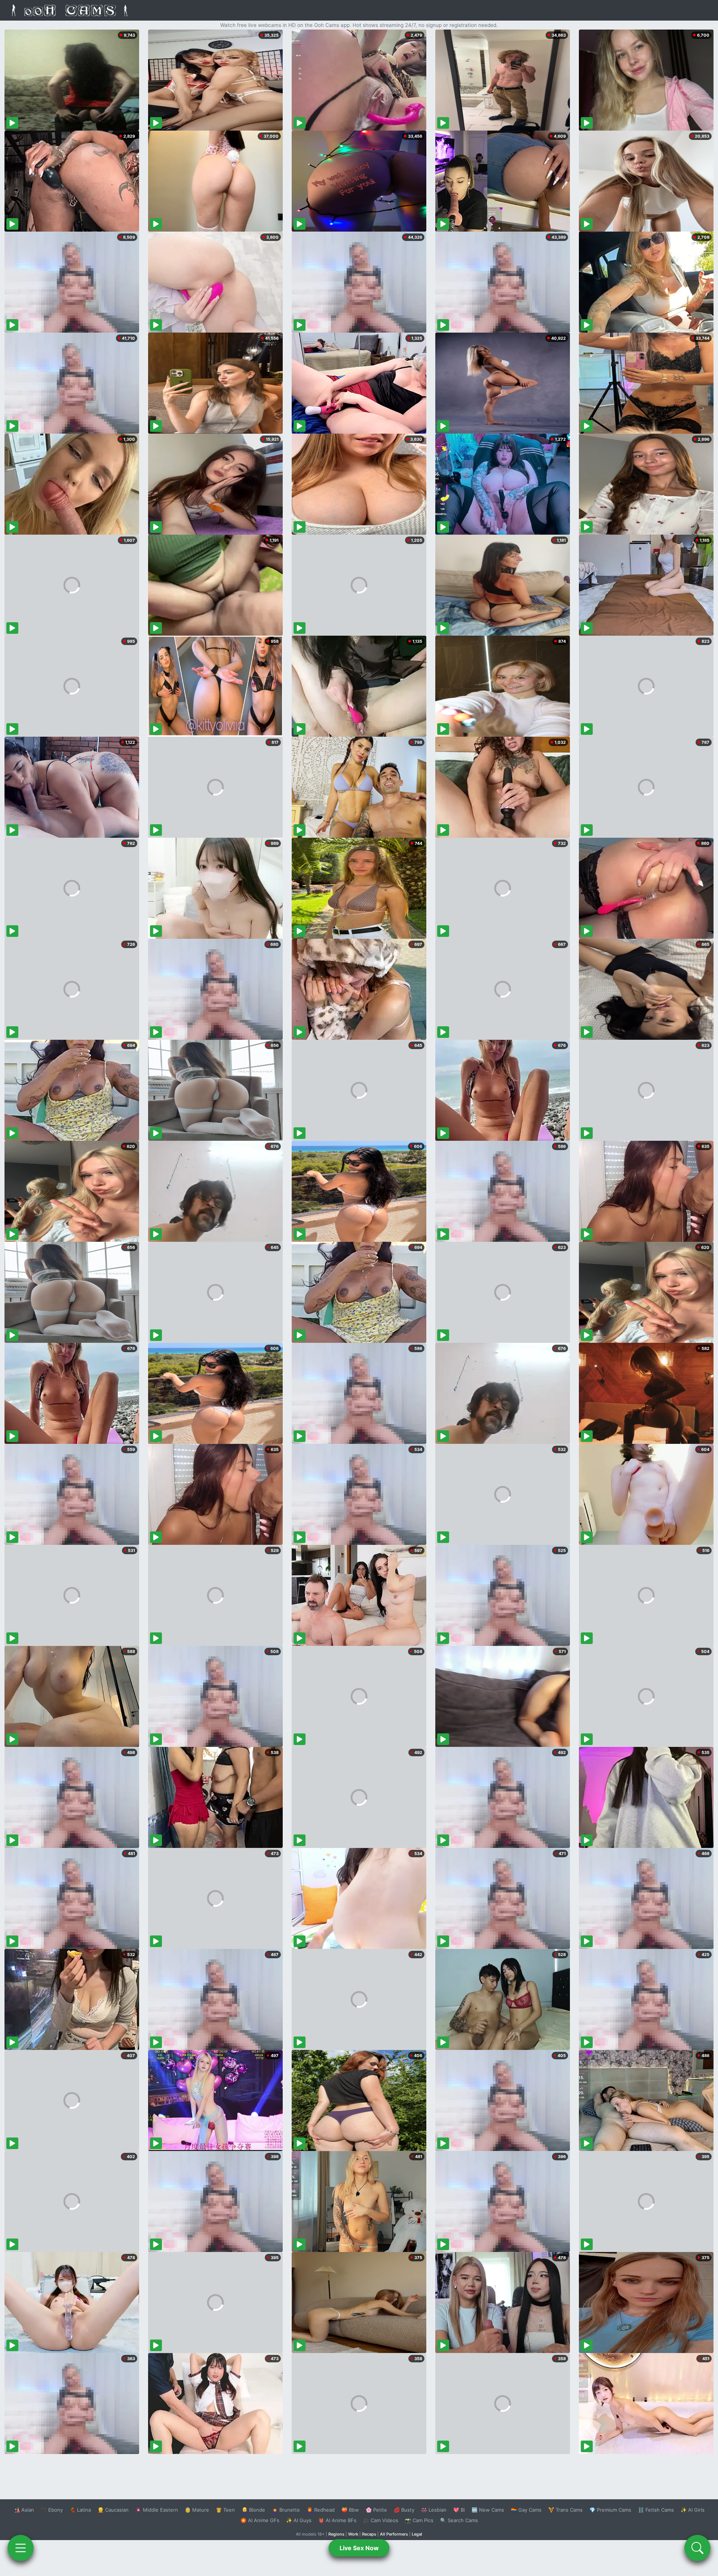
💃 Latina (80, 2510)
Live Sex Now (359, 2548)
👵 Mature (197, 2510)
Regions (336, 2534)
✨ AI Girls (693, 2510)
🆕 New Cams (488, 2510)
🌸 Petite (376, 2510)
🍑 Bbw (350, 2510)
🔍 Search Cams (459, 2520)
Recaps (369, 2534)
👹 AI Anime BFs (337, 2520)
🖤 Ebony (52, 2510)
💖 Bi (459, 2510)
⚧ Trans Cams (565, 2510)
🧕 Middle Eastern (157, 2510)
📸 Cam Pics (419, 2520)
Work (353, 2534)
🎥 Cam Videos (381, 2520)
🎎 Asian (24, 2510)
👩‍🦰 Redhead (321, 2510)
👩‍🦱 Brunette (286, 2510)
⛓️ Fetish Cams (656, 2510)
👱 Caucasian (113, 2510)
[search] (697, 2548)
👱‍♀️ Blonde (253, 2510)
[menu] (21, 2548)
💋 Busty (404, 2510)
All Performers (394, 2534)
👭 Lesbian (434, 2510)
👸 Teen (225, 2510)
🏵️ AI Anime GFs (260, 2520)
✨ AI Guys (299, 2520)
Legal (417, 2534)
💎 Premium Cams (610, 2510)
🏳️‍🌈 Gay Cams (526, 2510)
